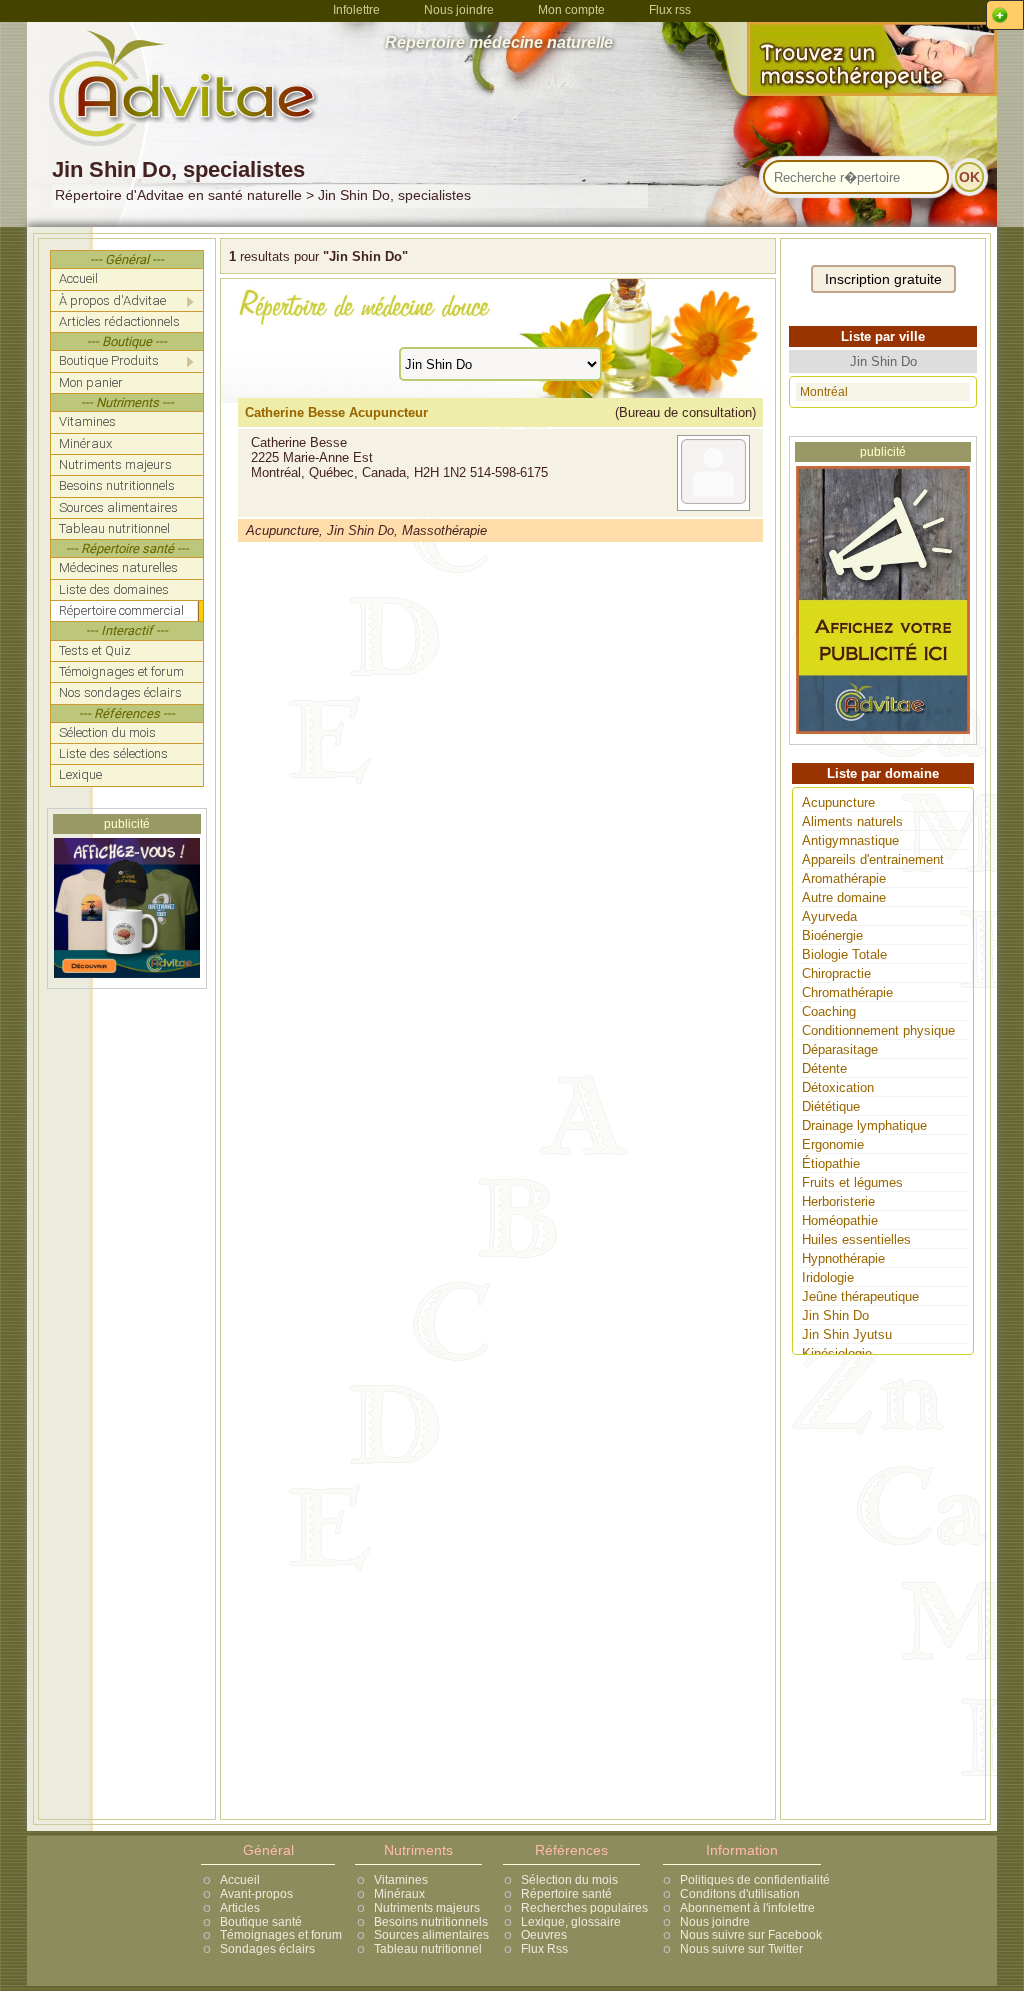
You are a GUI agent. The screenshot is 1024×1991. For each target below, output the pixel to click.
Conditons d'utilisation (740, 1894)
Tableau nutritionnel (428, 1949)
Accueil (240, 1880)
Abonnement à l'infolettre (747, 1908)
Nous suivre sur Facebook (751, 1935)
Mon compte (571, 10)
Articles (240, 1908)
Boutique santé (261, 1922)
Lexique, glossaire (571, 1922)
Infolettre (356, 10)
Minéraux (399, 1894)
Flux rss (670, 10)
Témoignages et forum (281, 1935)
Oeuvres (544, 1935)
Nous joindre (459, 10)
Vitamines (401, 1880)
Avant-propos (256, 1894)
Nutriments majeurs (427, 1908)
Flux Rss (544, 1949)
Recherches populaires (584, 1908)
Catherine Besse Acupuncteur (336, 412)
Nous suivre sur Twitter (741, 1949)
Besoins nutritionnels (431, 1922)
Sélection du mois (569, 1880)
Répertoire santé (566, 1894)
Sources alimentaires (431, 1935)
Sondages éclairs (267, 1949)
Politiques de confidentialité (755, 1880)
